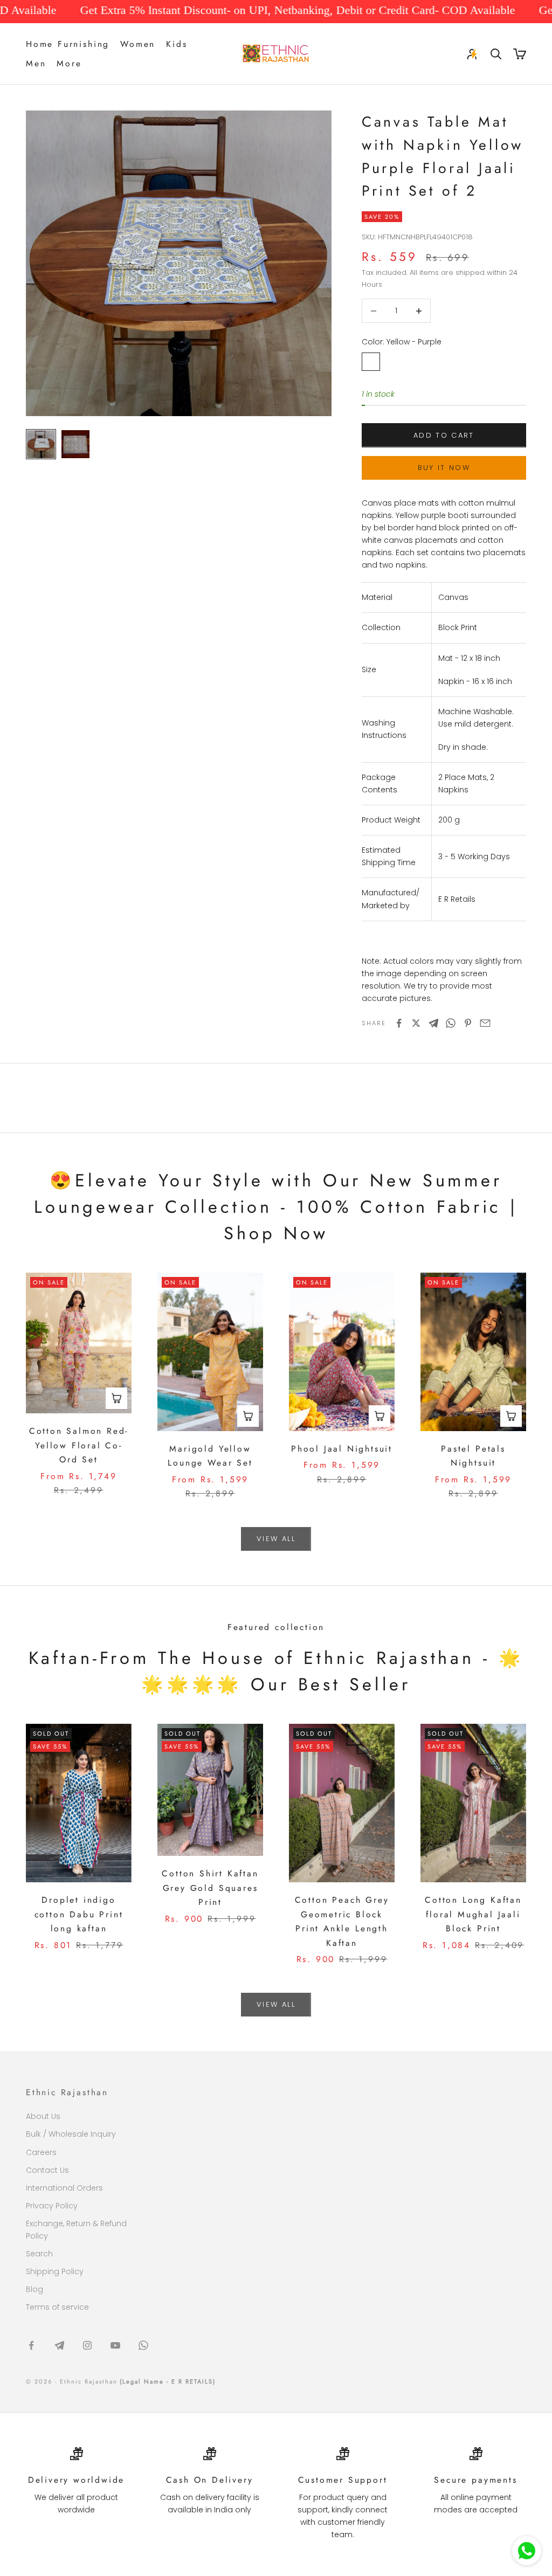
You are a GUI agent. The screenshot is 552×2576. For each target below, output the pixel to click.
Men (36, 63)
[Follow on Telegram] (59, 2345)
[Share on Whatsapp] (451, 1023)
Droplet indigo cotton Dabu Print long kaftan (79, 1914)
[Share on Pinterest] (468, 1023)
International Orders (64, 2188)
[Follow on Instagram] (87, 2345)
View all (276, 1539)
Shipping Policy (55, 2271)
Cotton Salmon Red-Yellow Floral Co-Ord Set (79, 1445)
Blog (34, 2289)
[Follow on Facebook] (31, 2345)
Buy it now (444, 468)
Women (138, 44)
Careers (41, 2152)
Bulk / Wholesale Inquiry (71, 2134)
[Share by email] (485, 1023)
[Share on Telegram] (433, 1023)
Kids (177, 44)
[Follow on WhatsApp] (143, 2345)
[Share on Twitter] (416, 1023)
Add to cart (444, 435)
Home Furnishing (68, 44)
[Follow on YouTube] (115, 2345)
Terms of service (57, 2307)
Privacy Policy (52, 2206)
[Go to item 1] (41, 444)
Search (39, 2254)
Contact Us (47, 2170)
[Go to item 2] (75, 444)
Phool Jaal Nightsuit (342, 1449)
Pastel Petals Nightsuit (473, 1456)
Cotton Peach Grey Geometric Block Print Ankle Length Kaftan (342, 1921)
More (69, 63)
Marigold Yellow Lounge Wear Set (210, 1456)
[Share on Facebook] (399, 1023)
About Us (43, 2116)
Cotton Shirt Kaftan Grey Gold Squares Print (210, 1888)
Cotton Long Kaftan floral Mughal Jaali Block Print (473, 1914)
